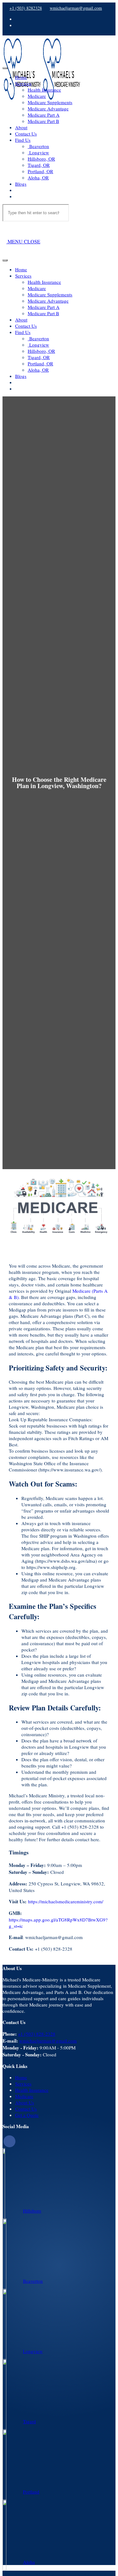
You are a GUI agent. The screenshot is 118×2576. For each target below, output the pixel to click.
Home (21, 77)
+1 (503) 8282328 (26, 8)
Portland (31, 2492)
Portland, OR (40, 171)
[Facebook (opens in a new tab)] (17, 19)
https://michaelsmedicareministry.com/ (66, 1901)
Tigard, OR (39, 165)
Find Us (23, 140)
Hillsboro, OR (41, 159)
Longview (38, 152)
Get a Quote (27, 2115)
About (21, 127)
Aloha (29, 2562)
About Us (25, 2102)
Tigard (29, 2421)
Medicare (37, 96)
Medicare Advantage (48, 109)
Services (23, 83)
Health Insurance (44, 90)
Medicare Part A (44, 115)
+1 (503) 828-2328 (37, 2034)
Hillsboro (32, 2211)
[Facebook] (9, 2141)
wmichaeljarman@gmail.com (76, 8)
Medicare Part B (43, 121)
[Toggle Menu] (5, 68)
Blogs (21, 184)
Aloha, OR (38, 178)
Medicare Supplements (50, 102)
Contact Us (26, 134)
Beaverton (38, 146)
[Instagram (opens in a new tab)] (17, 25)
